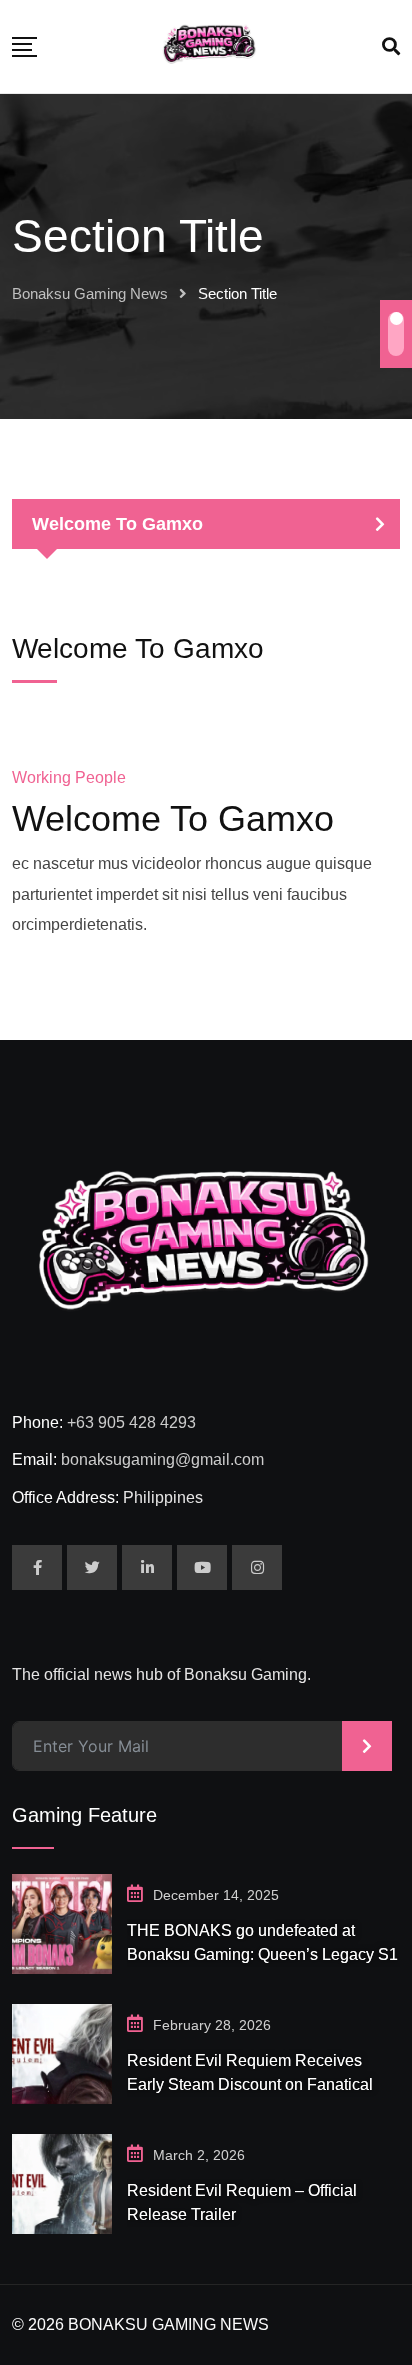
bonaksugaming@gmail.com (162, 1459)
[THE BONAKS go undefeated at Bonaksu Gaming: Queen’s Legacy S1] (62, 1924)
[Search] (391, 47)
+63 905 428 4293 (131, 1422)
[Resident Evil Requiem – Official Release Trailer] (62, 2184)
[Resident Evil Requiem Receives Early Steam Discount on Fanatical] (62, 2054)
